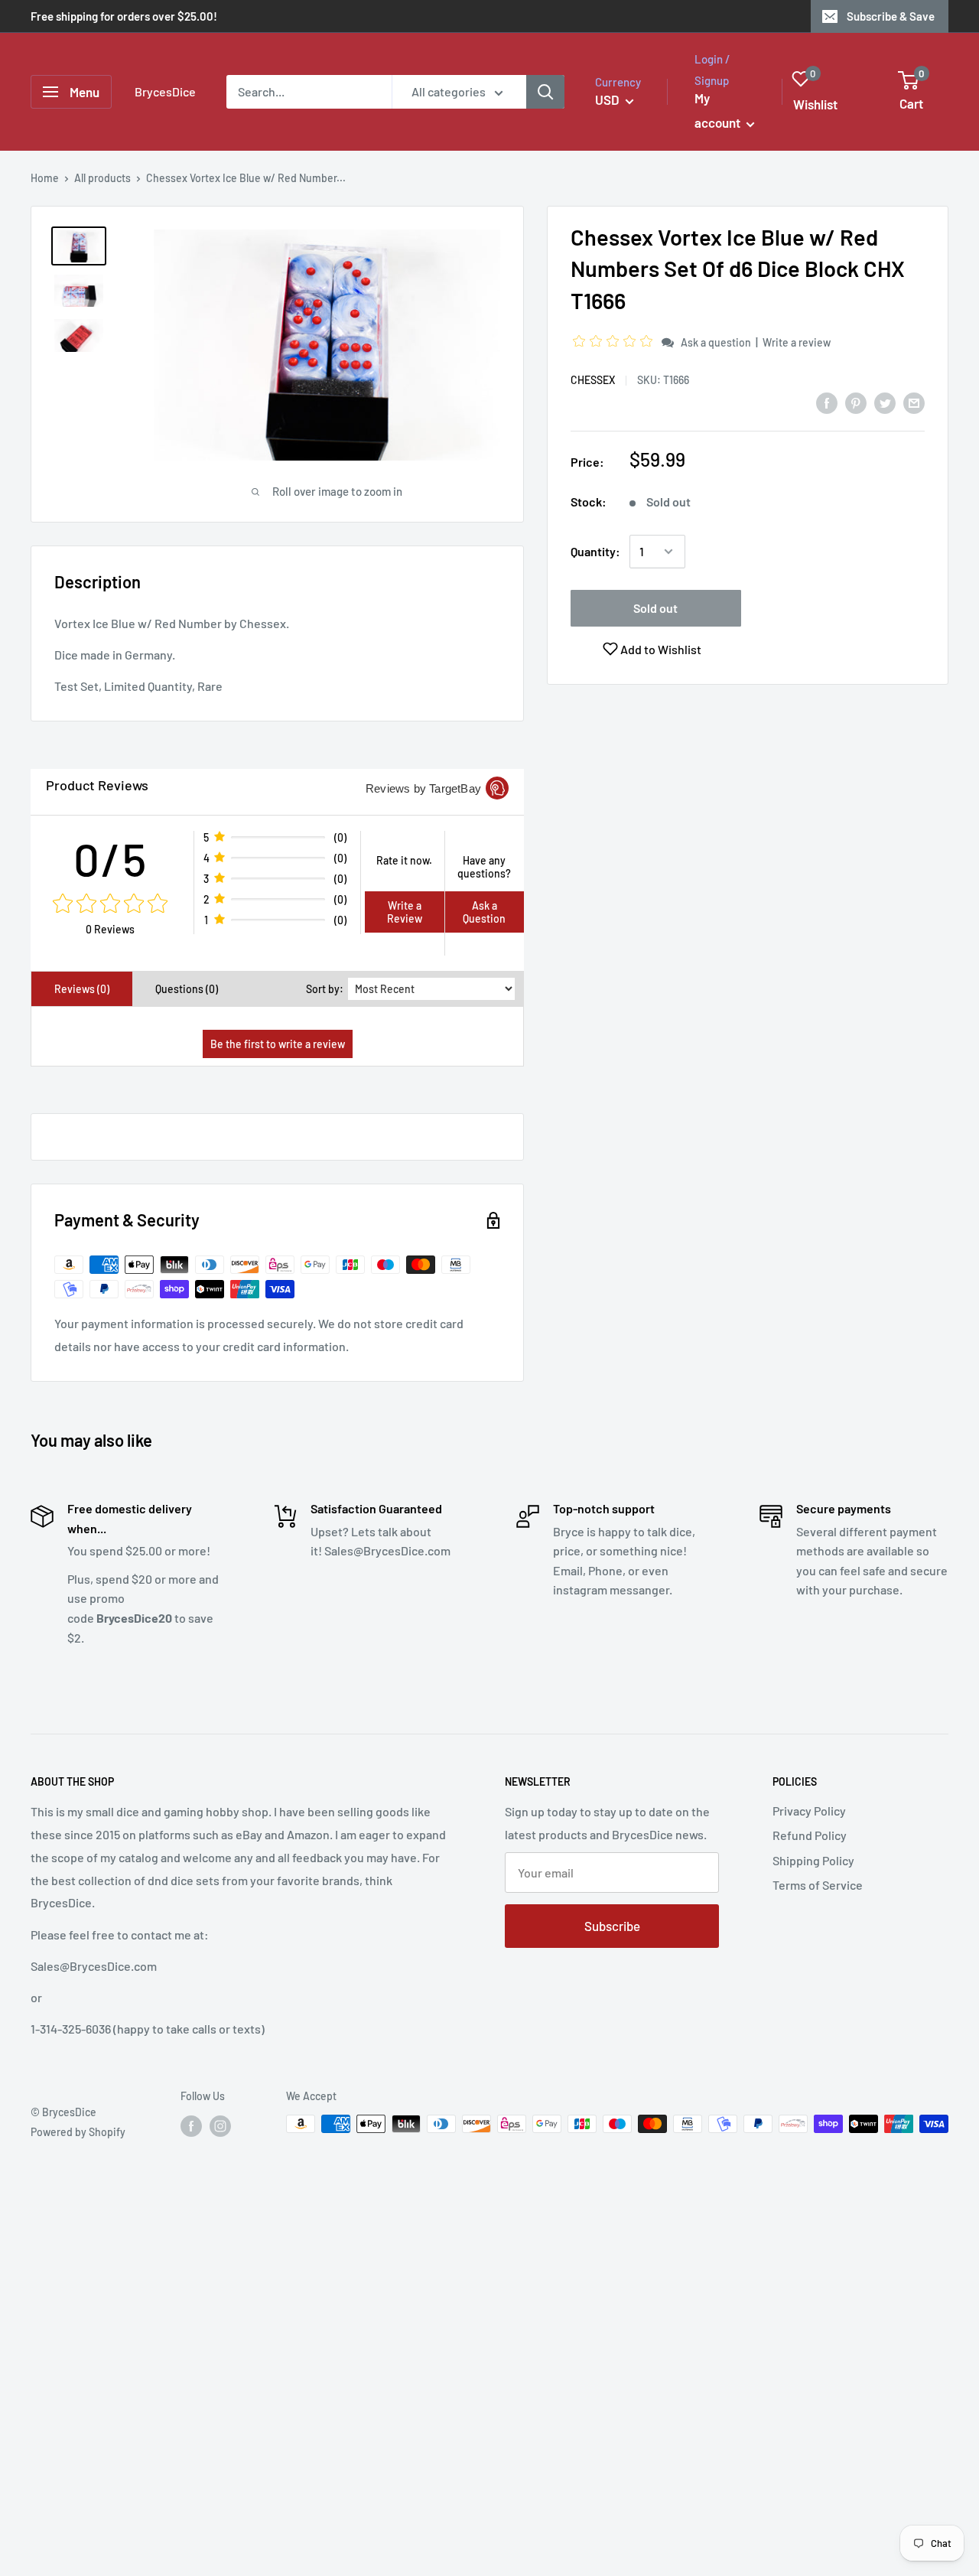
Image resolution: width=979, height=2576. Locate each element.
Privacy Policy (809, 1811)
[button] (615, 342)
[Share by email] (914, 402)
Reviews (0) (82, 989)
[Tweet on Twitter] (885, 402)
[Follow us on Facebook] (191, 2125)
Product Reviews (97, 785)
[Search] (545, 92)
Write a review (797, 342)
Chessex (593, 380)
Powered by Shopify (78, 2132)
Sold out (655, 608)
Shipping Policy (813, 1860)
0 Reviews (110, 929)
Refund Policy (810, 1835)
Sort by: (325, 989)
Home (45, 178)
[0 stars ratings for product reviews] (110, 904)
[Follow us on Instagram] (220, 2125)
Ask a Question (484, 912)
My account (719, 110)
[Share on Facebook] (827, 402)
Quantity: (595, 551)
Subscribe (612, 1926)
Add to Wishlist (660, 649)
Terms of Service (818, 1885)
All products (102, 178)
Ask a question (716, 342)
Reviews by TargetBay (423, 788)
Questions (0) (187, 989)
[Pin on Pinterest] (856, 402)
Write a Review (405, 912)
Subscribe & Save (891, 16)
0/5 (111, 858)
